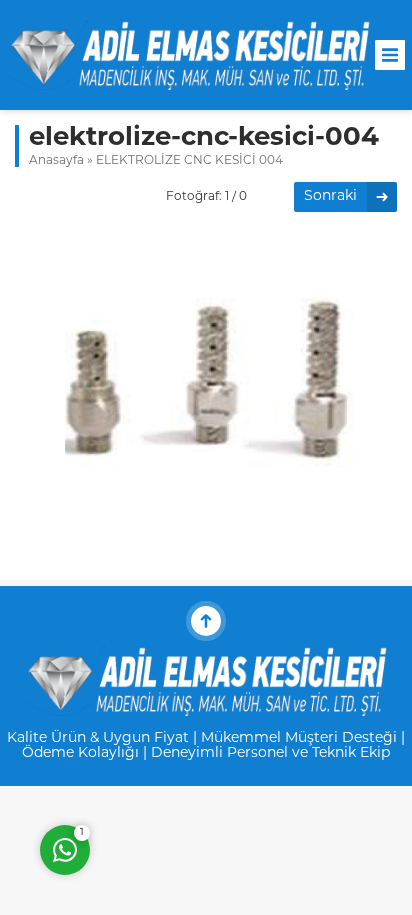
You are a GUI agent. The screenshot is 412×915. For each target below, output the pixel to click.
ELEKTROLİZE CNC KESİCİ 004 (189, 161)
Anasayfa (56, 161)
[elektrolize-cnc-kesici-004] (206, 547)
